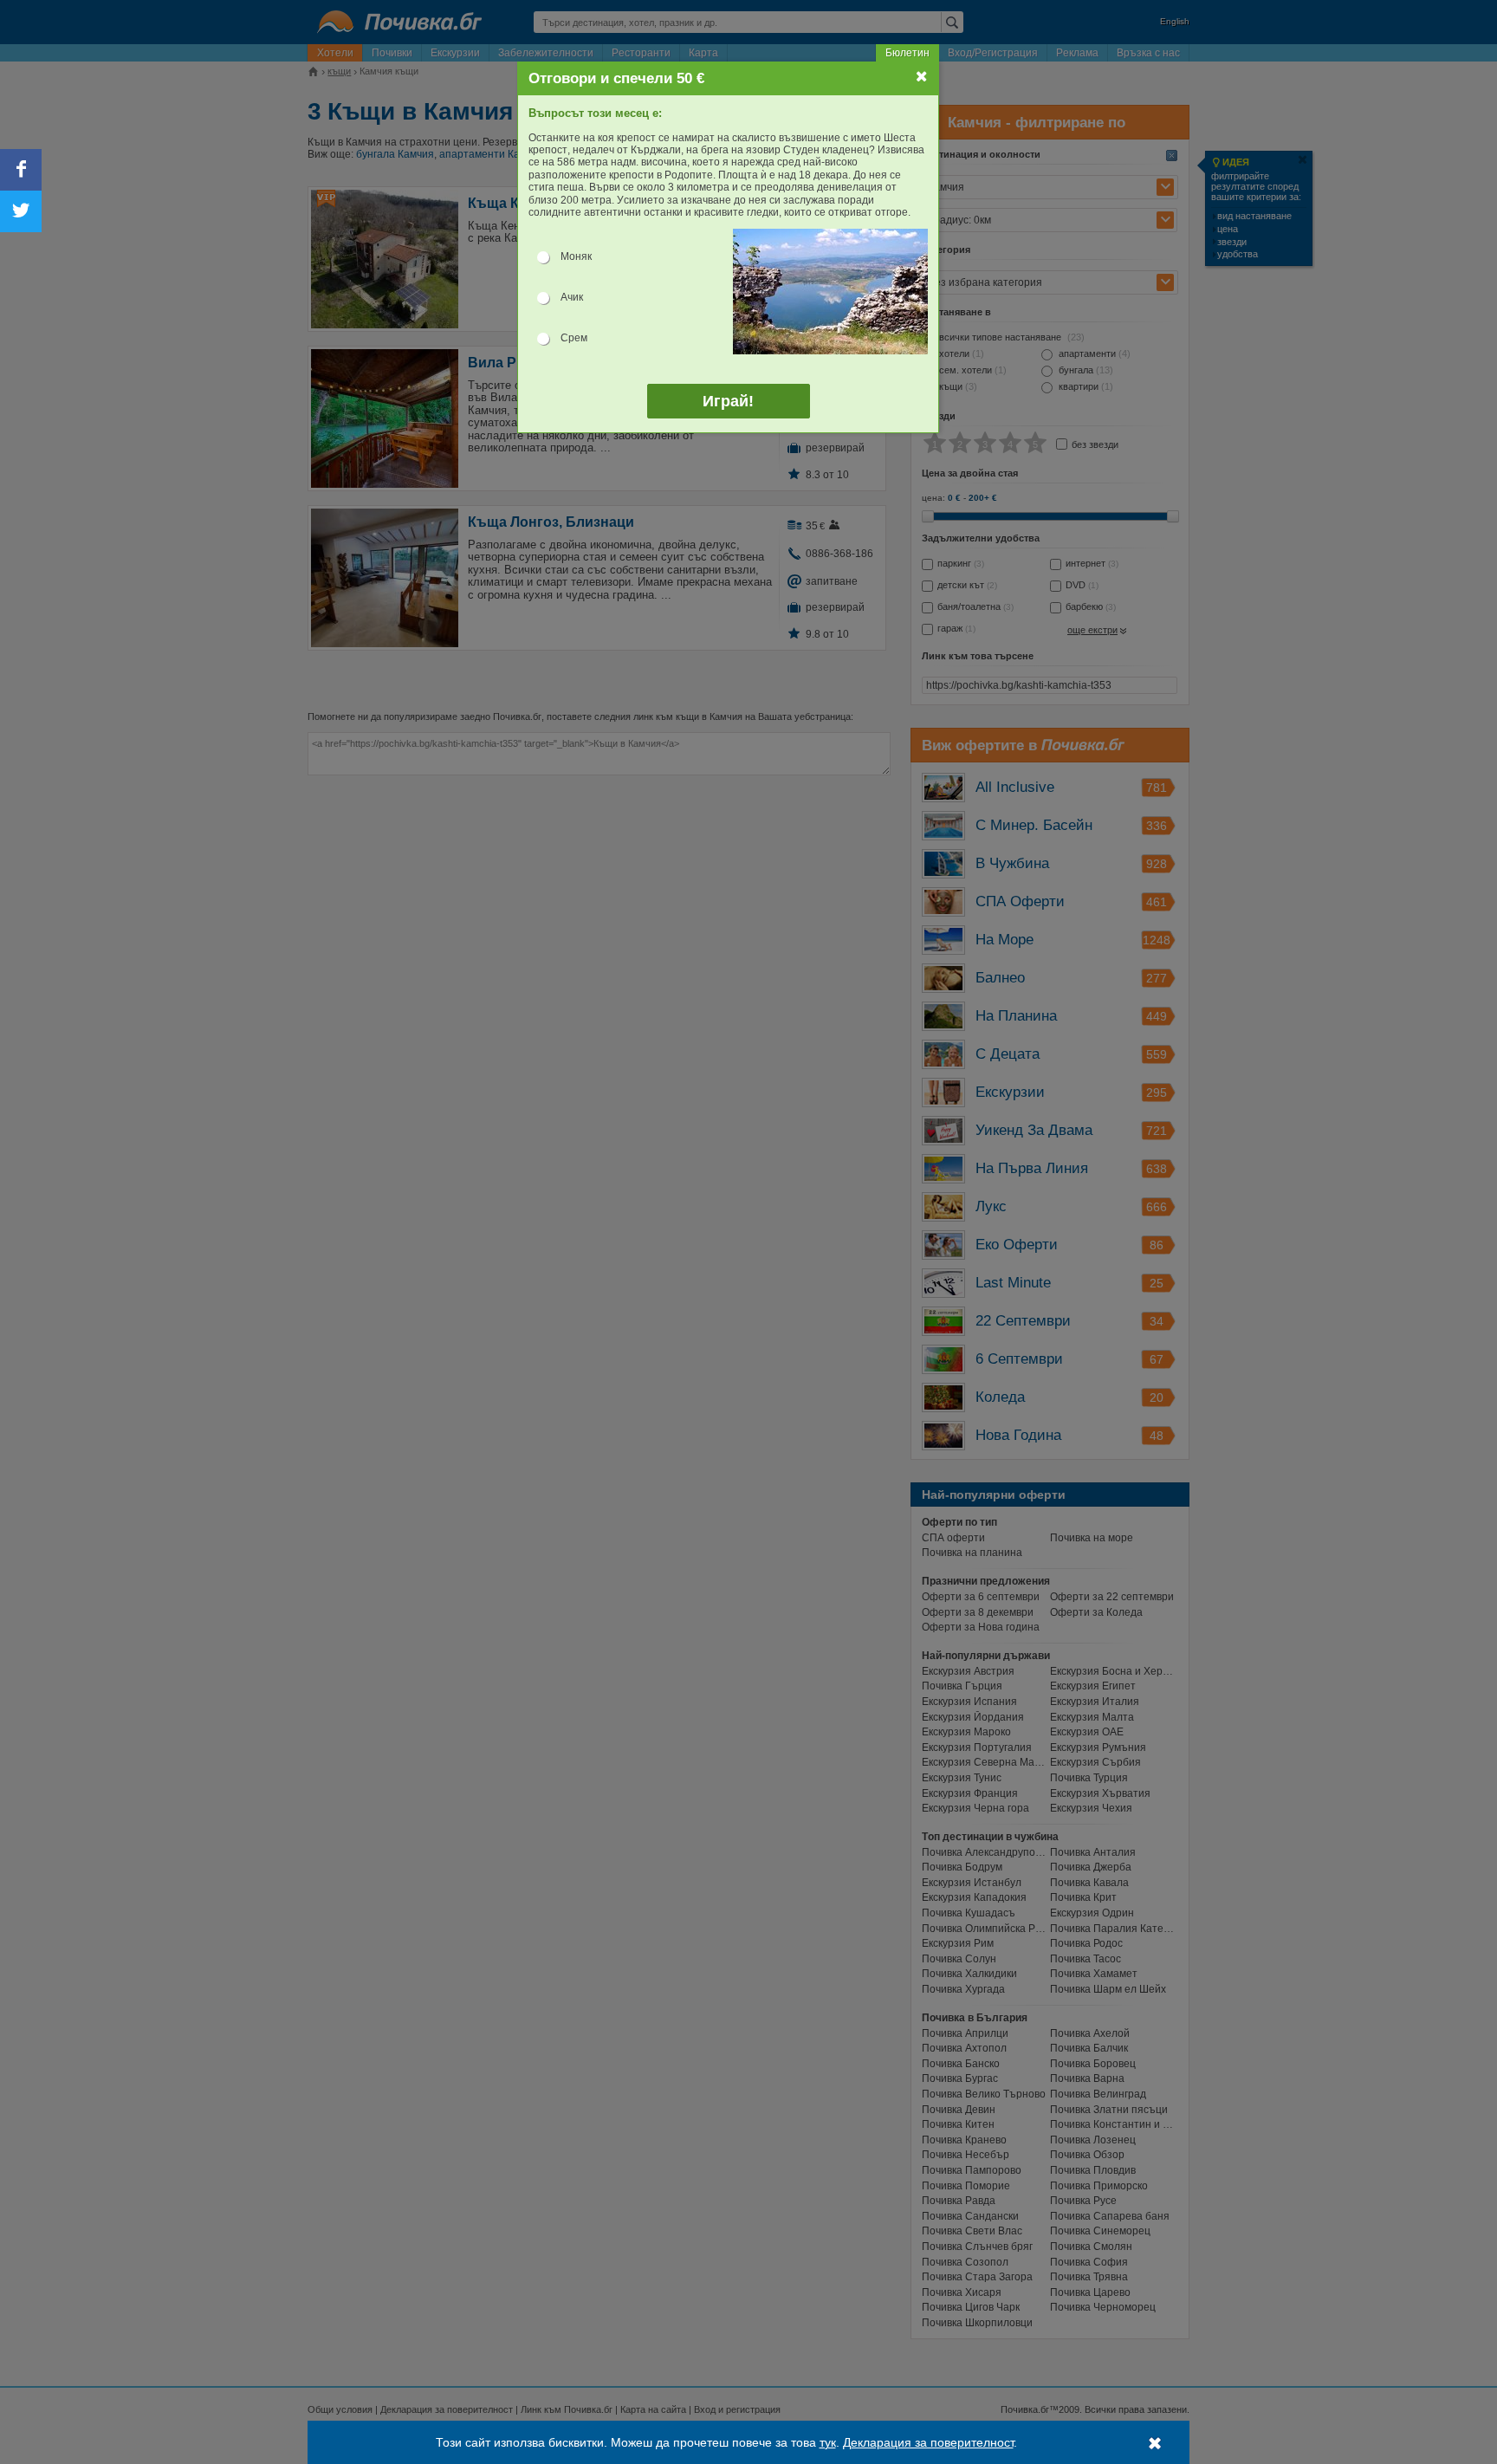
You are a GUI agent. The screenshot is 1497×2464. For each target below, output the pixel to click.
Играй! (728, 401)
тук (828, 2442)
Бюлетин (907, 53)
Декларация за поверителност (928, 2442)
